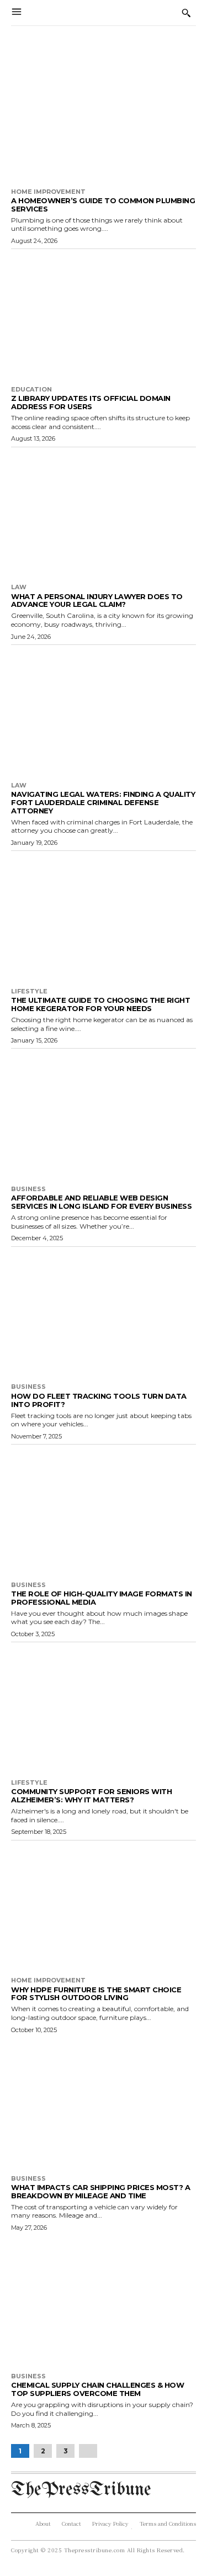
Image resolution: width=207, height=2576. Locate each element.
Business (28, 1189)
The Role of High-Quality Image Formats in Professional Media (102, 1598)
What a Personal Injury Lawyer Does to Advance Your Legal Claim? (97, 601)
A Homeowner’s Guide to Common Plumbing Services (103, 205)
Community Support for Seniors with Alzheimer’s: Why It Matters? (91, 1795)
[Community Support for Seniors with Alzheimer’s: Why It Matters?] (104, 1708)
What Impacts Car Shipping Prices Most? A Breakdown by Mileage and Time (100, 2191)
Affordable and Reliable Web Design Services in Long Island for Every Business (101, 1202)
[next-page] (88, 2451)
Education (31, 390)
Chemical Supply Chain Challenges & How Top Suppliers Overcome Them (97, 2389)
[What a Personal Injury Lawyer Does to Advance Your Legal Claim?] (104, 513)
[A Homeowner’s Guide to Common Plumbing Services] (104, 117)
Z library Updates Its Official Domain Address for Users (91, 402)
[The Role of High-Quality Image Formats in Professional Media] (104, 1510)
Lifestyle (29, 991)
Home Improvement (48, 192)
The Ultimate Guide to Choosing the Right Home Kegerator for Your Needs (100, 1004)
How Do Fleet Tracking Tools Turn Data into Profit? (99, 1400)
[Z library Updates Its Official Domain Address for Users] (104, 315)
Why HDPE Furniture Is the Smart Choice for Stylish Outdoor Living (96, 1994)
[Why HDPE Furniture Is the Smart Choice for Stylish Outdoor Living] (104, 1906)
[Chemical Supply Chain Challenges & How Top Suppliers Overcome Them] (104, 2302)
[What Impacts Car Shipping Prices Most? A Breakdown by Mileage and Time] (104, 2104)
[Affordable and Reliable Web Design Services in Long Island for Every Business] (104, 1114)
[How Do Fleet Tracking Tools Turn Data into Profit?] (104, 1313)
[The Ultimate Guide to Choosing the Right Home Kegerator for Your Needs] (104, 917)
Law (19, 587)
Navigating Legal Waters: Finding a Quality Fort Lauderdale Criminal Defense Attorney (103, 802)
